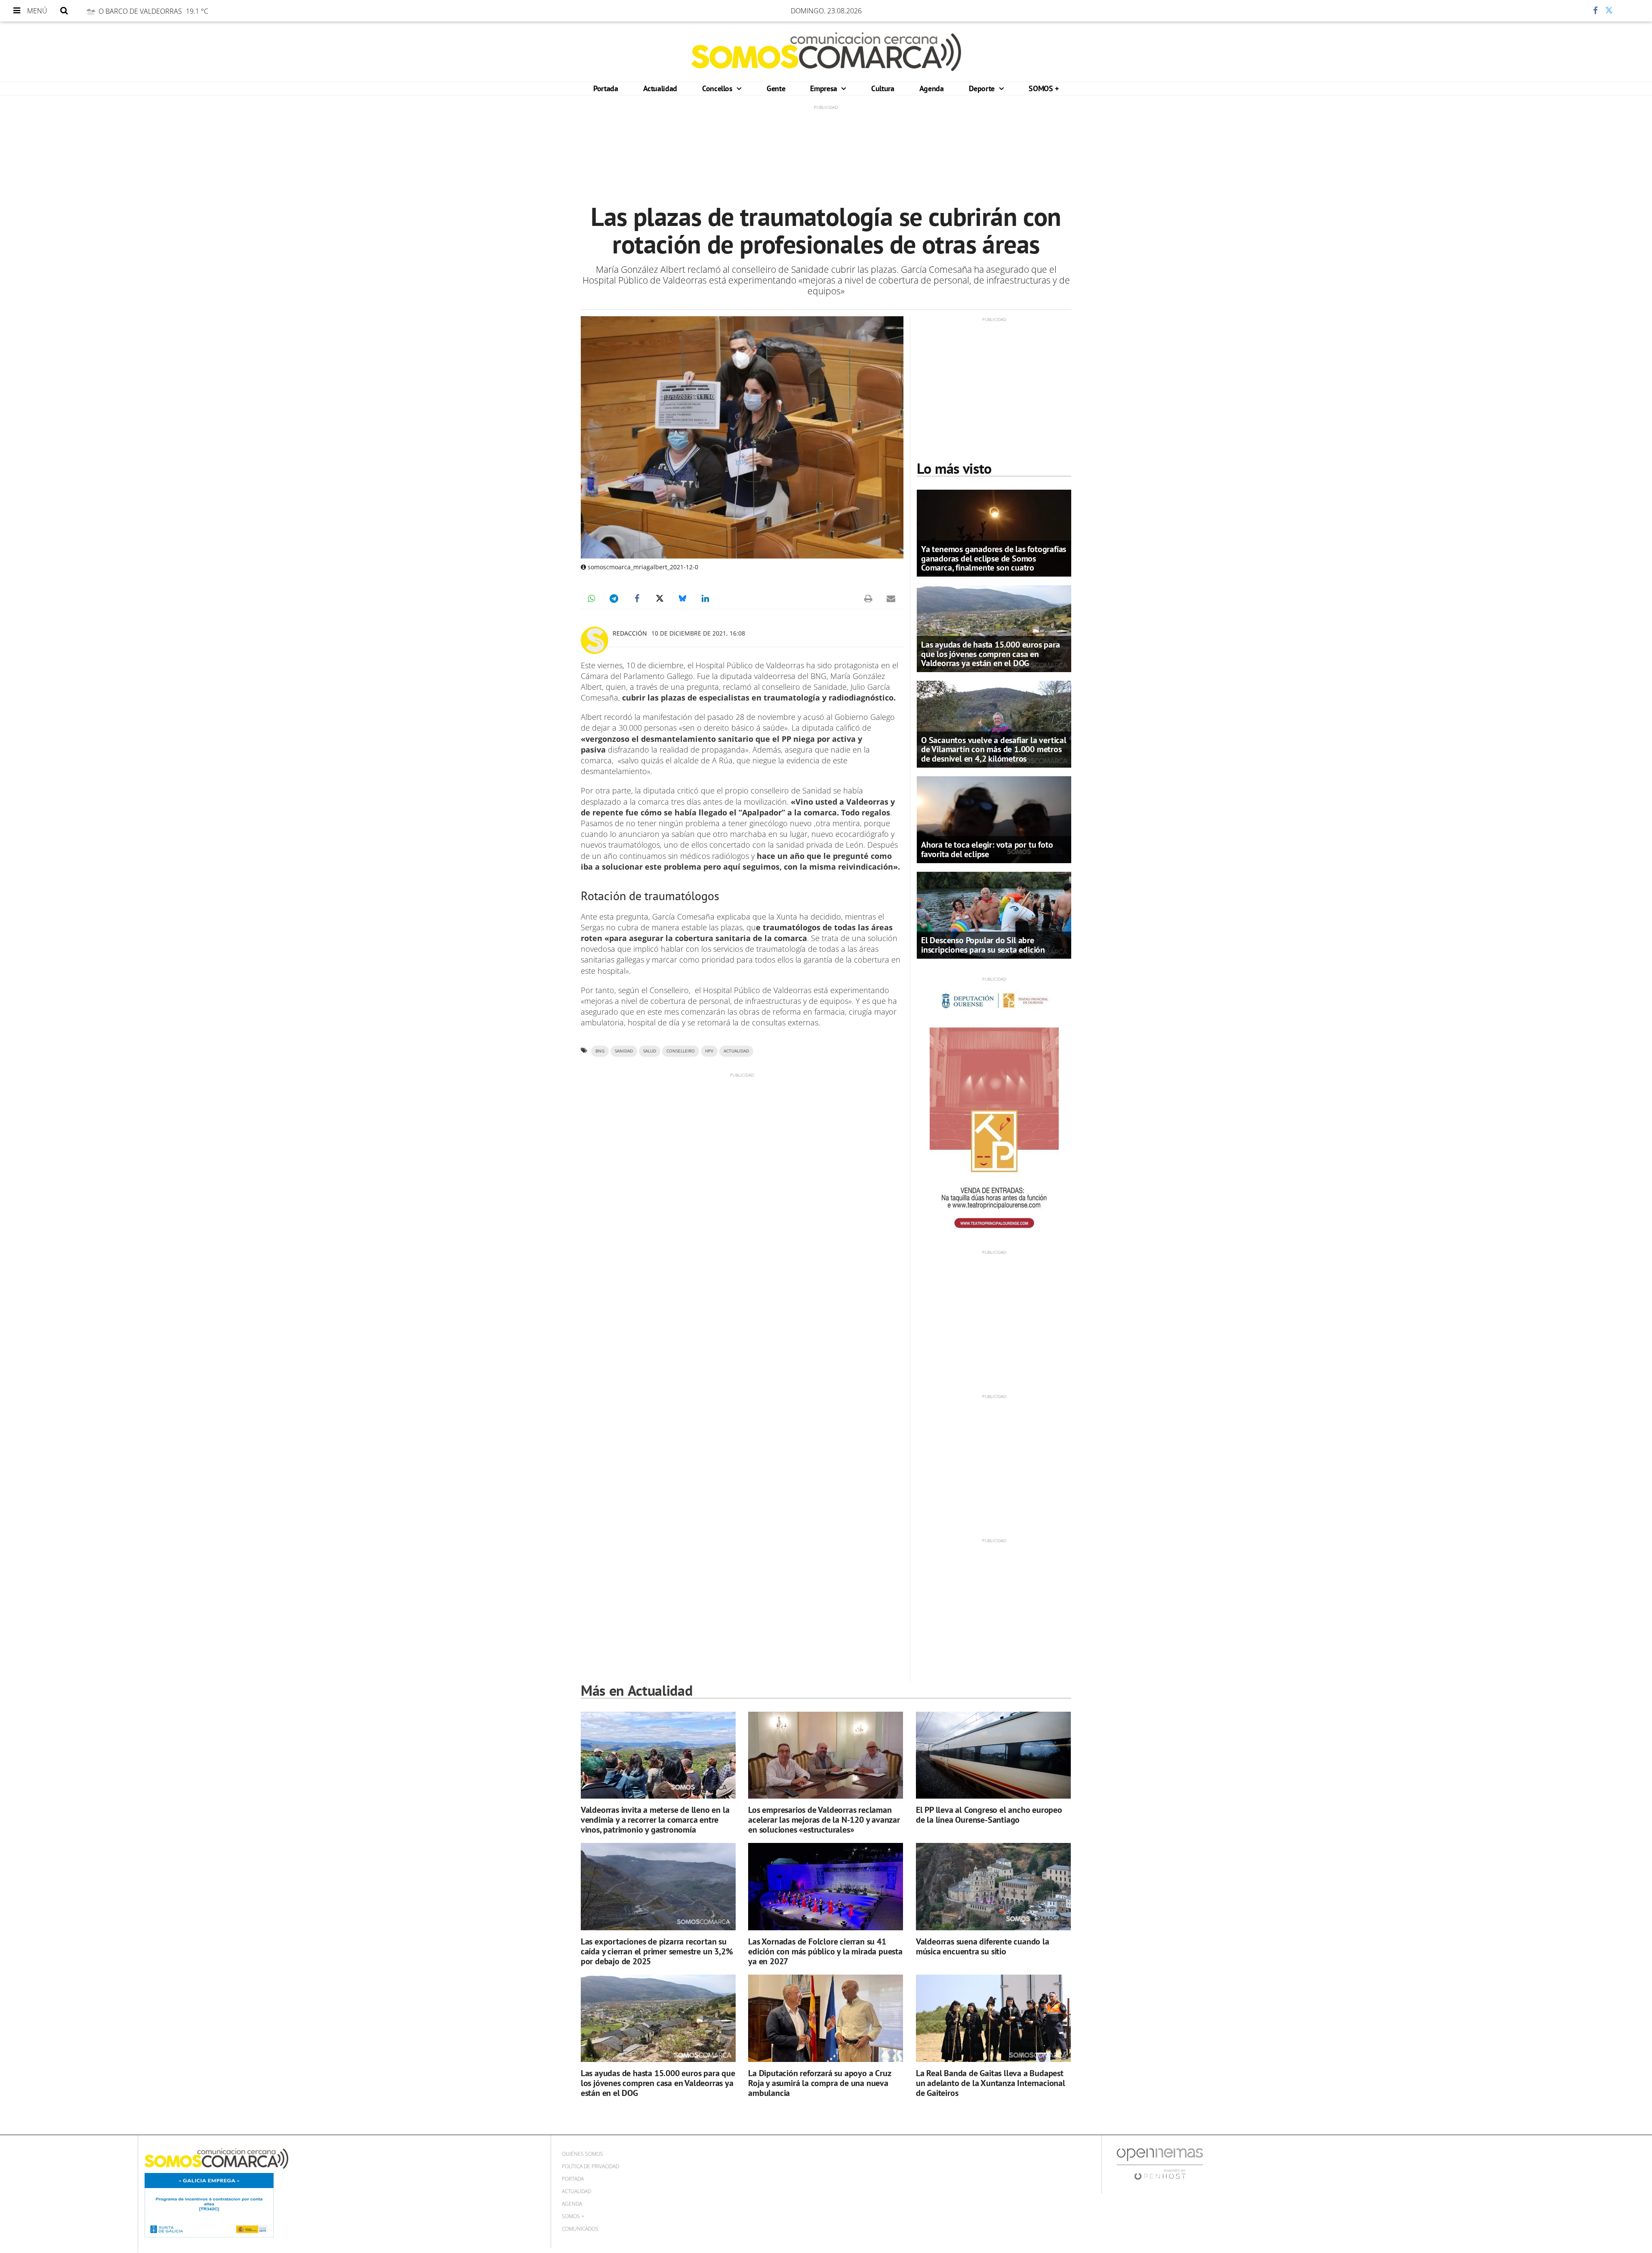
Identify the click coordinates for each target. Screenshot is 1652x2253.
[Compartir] (1570, 11)
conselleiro (681, 1051)
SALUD (650, 1051)
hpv (709, 1051)
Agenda (932, 88)
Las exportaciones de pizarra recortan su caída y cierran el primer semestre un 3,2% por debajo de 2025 (657, 1951)
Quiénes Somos (583, 2154)
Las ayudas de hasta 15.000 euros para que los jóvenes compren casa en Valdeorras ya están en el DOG (991, 654)
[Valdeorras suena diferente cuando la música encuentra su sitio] (993, 1887)
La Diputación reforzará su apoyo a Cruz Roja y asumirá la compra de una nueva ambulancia (819, 2083)
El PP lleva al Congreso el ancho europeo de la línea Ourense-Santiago (989, 1815)
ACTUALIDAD (736, 1051)
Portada (606, 88)
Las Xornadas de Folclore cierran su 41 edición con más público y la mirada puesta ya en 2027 (825, 1951)
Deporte (983, 88)
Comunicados (580, 2229)
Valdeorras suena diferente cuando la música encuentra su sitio (983, 1946)
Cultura (883, 88)
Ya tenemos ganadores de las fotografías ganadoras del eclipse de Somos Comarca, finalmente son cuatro (994, 558)
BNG (600, 1051)
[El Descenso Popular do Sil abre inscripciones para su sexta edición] (994, 914)
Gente (776, 88)
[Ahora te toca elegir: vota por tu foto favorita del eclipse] (994, 819)
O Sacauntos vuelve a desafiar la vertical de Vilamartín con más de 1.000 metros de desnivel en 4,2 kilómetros (994, 749)
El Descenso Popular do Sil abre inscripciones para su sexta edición (983, 945)
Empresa (824, 88)
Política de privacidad (590, 2166)
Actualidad (660, 88)
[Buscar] (64, 11)
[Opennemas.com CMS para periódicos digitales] (1160, 2163)
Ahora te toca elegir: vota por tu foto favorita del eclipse (987, 849)
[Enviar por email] (891, 599)
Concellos (718, 88)
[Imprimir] (868, 599)
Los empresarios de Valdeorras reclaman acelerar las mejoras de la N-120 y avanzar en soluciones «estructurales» (824, 1820)
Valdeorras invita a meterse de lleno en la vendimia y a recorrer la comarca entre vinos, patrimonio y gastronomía (655, 1820)
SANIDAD (624, 1051)
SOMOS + (1043, 88)
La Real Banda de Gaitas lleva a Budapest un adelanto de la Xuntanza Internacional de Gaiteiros (991, 2083)
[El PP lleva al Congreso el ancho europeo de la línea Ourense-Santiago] (993, 1755)
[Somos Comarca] (826, 52)
